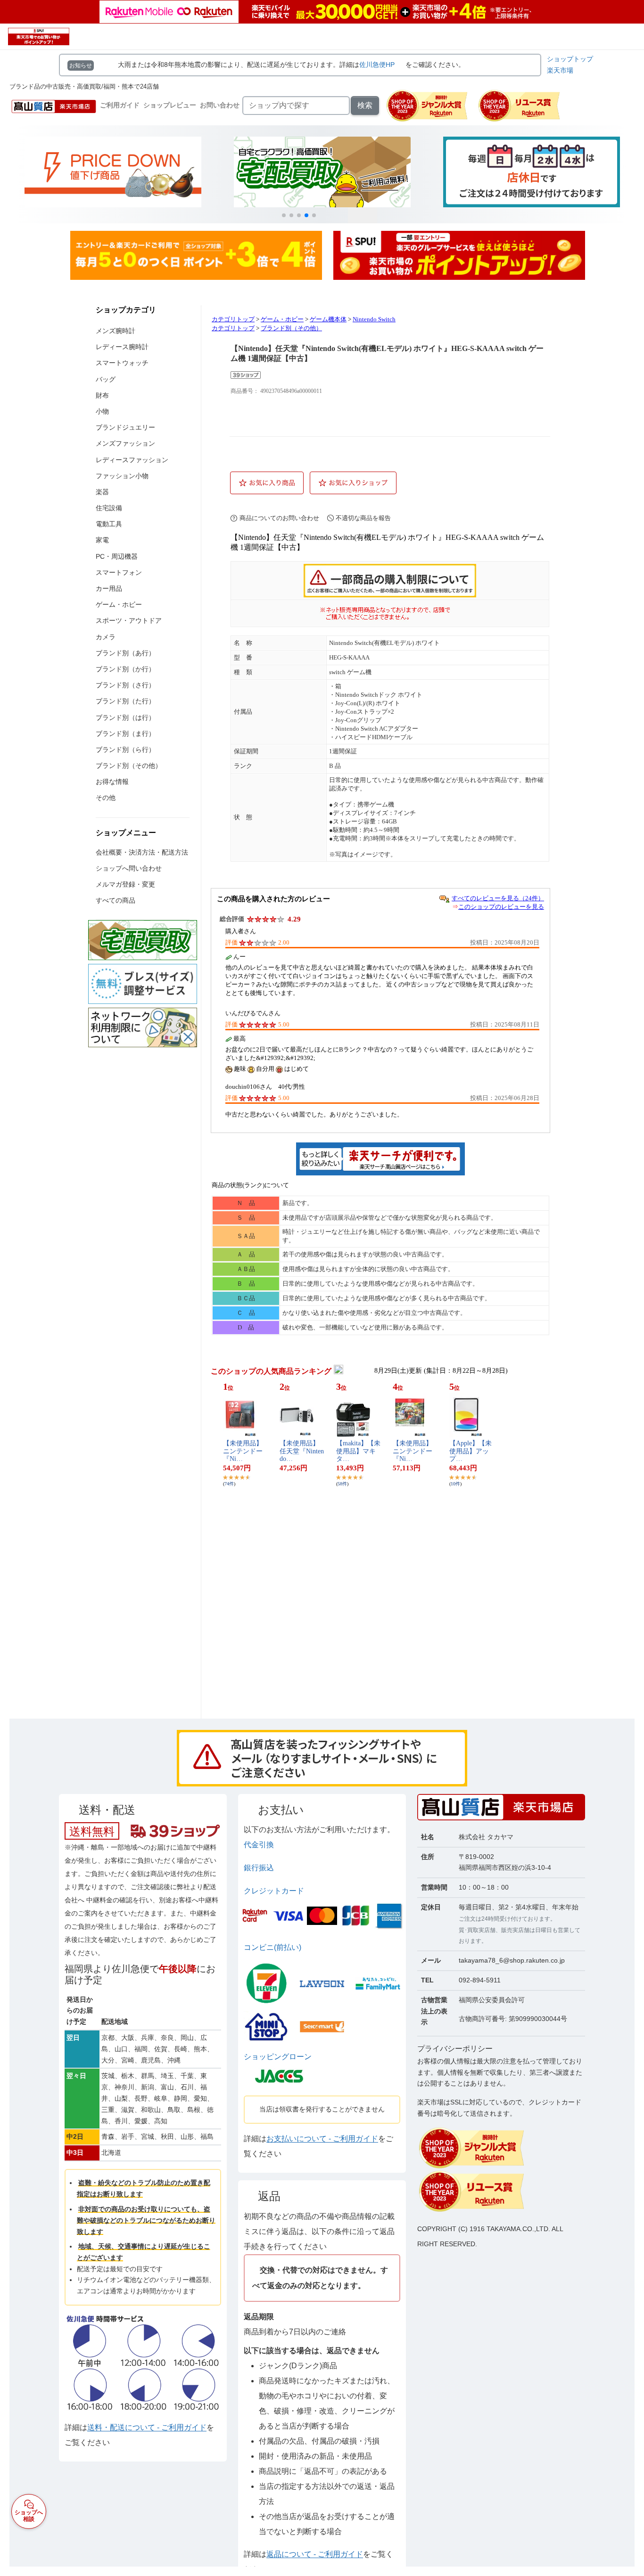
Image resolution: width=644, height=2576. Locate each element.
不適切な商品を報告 (363, 518)
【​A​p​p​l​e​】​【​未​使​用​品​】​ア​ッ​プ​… (471, 1451)
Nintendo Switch (374, 319)
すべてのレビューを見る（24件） (498, 898)
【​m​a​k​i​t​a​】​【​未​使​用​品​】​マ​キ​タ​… (358, 1451)
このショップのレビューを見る (501, 907)
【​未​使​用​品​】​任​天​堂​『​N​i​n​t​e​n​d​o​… (302, 1451)
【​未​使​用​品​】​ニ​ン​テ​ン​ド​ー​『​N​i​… (243, 1451)
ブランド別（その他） (291, 328)
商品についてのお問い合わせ (279, 518)
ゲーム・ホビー (282, 319)
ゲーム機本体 (328, 319)
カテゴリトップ (233, 319)
